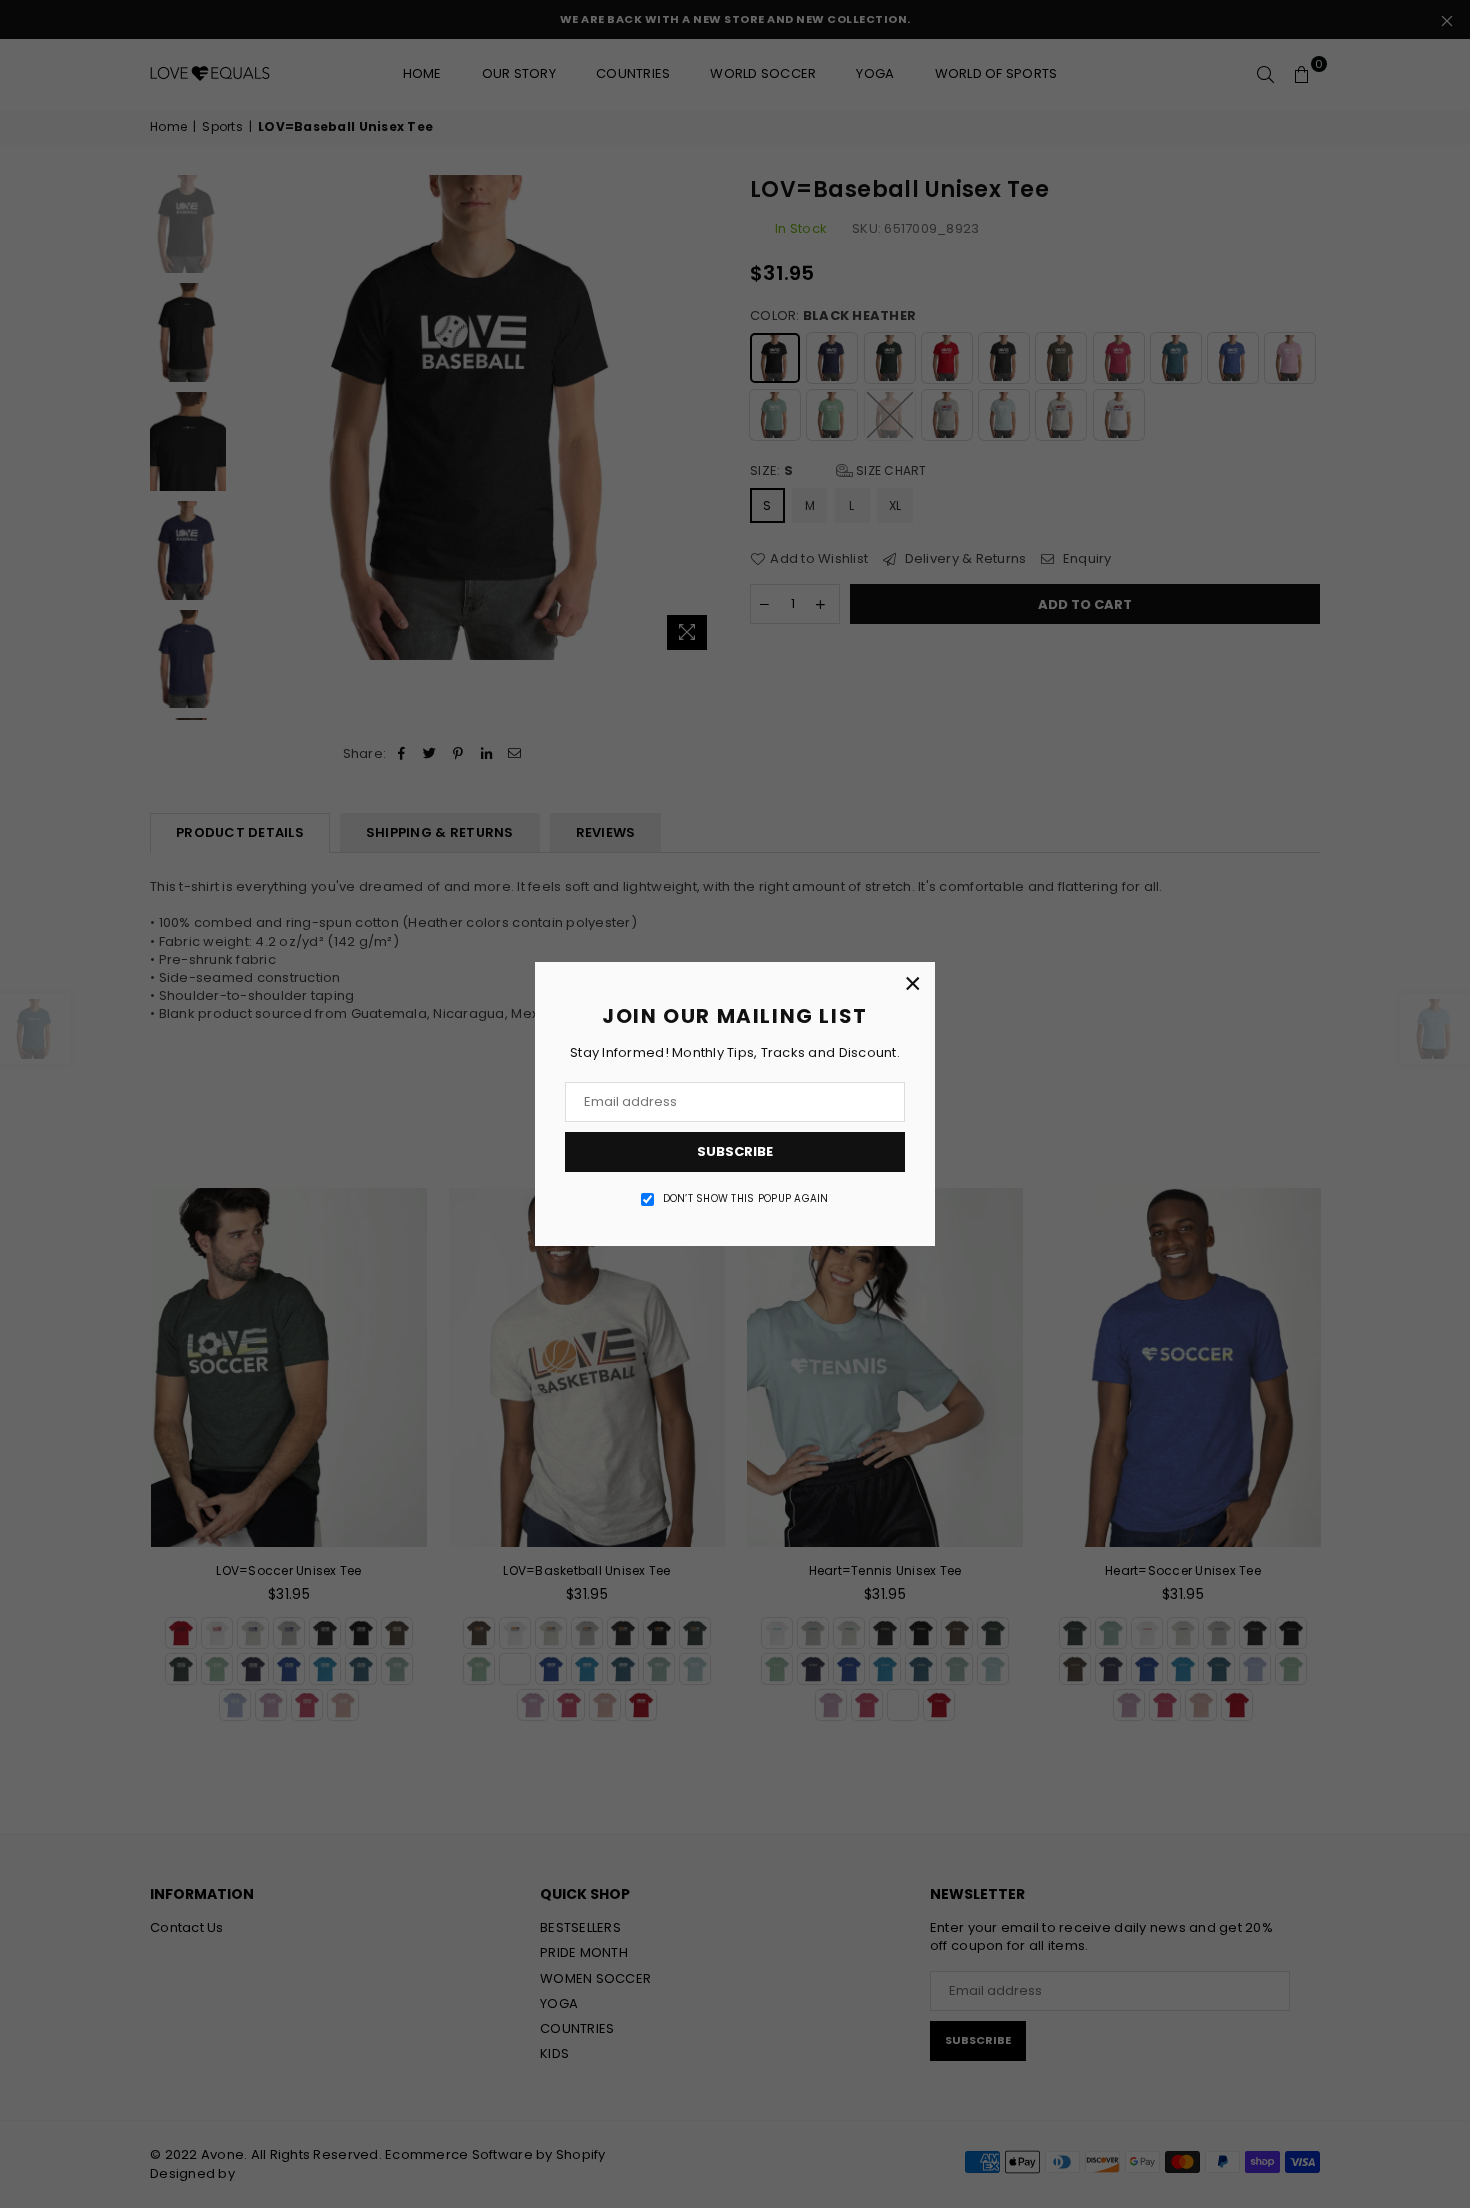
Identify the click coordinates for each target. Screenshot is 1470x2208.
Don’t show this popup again (746, 1199)
